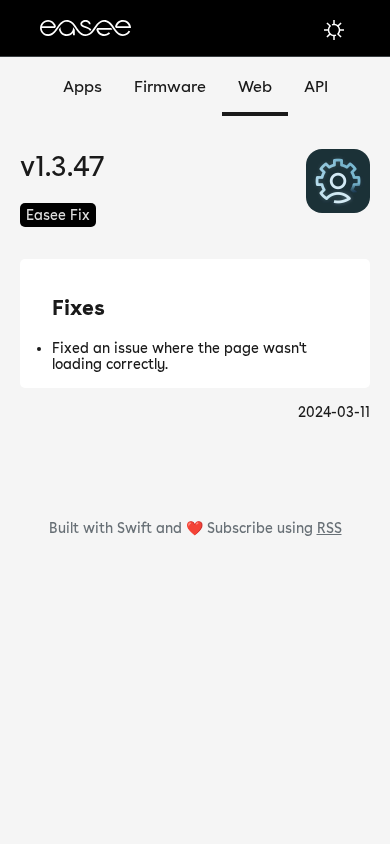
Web (255, 86)
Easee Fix (58, 215)
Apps (82, 86)
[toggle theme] (334, 30)
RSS (329, 528)
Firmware (170, 86)
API (316, 86)
